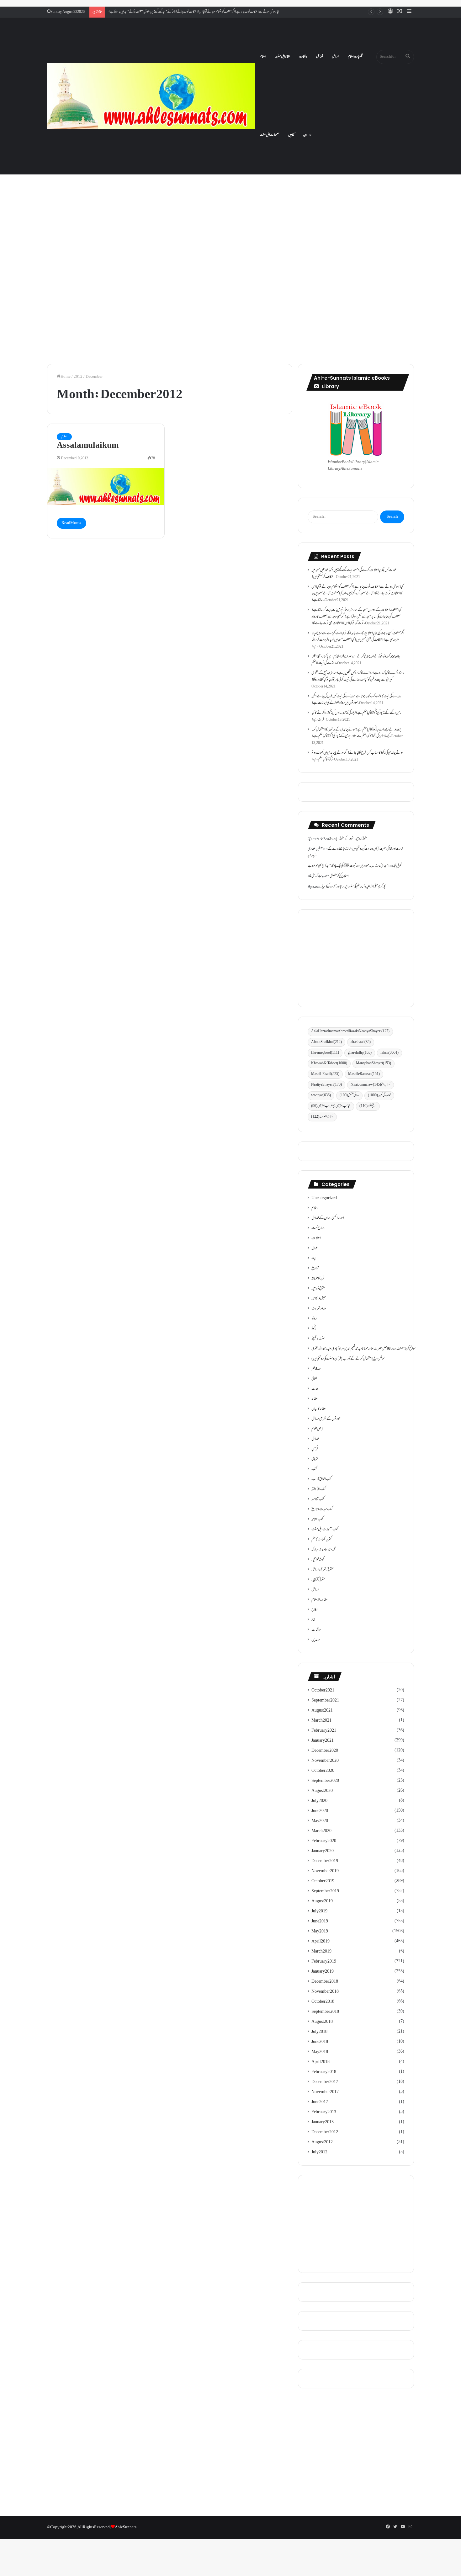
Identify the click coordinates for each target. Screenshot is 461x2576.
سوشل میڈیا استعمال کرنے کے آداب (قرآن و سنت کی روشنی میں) (348, 1359)
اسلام (263, 57)
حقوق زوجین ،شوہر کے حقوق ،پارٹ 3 (348, 839)
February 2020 (324, 1841)
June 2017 (320, 2102)
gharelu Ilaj (360, 1053)
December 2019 (325, 1861)
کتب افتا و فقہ (319, 1489)
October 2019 (323, 1881)
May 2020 (320, 1821)
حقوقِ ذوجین (318, 1289)
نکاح (314, 1610)
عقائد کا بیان (319, 1409)
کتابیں (291, 135)
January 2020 (323, 1851)
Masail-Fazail (325, 1074)
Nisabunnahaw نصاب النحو (371, 1085)
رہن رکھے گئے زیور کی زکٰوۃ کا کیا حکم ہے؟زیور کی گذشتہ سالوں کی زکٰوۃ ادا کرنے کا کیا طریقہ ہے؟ (356, 716)
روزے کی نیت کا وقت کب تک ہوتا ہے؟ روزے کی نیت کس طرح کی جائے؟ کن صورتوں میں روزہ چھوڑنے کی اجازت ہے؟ (356, 700)
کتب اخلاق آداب (321, 1479)
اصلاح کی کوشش (339, 876)
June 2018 (320, 2042)
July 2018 (319, 2032)
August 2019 (322, 1901)
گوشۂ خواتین (318, 1560)
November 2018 (325, 1992)
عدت (315, 1389)
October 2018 (323, 2002)
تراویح (315, 1269)
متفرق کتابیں (318, 1580)
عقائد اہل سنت (283, 57)
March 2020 (321, 1831)
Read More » (72, 523)
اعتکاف (316, 1238)
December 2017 (325, 2082)
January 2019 (323, 1972)
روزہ (314, 1319)
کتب (314, 1469)
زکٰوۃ (314, 1329)
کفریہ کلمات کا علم (322, 1540)
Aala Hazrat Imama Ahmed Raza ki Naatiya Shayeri (350, 1031)
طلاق (314, 1379)
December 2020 (325, 1751)
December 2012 (325, 2132)
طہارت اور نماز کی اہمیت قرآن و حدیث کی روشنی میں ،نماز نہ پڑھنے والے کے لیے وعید (356, 852)
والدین (316, 1640)
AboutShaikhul (326, 1042)
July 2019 (319, 1911)
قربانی (315, 1459)
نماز (313, 1620)
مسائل (335, 57)
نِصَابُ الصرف (322, 1117)
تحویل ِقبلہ (397, 866)
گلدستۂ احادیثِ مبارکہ (323, 1550)
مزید (305, 135)
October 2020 (323, 1771)
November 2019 (325, 1871)
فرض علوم (317, 1429)
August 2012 (322, 2142)
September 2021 (325, 1701)
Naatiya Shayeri (326, 1085)
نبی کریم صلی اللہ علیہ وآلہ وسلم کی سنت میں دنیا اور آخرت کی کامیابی (353, 887)
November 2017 (325, 2092)
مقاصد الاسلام (319, 1600)
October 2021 (323, 1691)
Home (66, 377)
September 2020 (325, 1781)
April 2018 (321, 2062)
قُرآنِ (315, 1449)
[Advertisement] (230, 200)
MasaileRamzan (364, 1074)
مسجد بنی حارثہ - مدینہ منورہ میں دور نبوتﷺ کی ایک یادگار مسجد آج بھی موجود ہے (348, 866)
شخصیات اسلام (355, 57)
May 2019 (320, 1932)
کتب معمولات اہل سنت (325, 1530)
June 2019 (320, 1921)
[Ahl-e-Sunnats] (151, 96)
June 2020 (320, 1811)
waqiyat (321, 1096)
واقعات (303, 57)
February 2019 (324, 1962)
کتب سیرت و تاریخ (322, 1510)
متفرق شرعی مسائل (323, 1570)
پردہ (314, 1259)
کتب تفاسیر (318, 1499)
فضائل (320, 57)
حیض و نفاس (319, 1299)
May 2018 (320, 2052)
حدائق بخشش (349, 1096)
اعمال (315, 1248)
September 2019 (325, 1891)
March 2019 (321, 1952)
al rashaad (361, 1042)
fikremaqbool (325, 1053)
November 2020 (325, 1761)
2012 (78, 377)
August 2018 (322, 2022)
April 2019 (321, 1942)
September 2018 (325, 2012)
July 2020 (319, 1801)
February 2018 (324, 2072)
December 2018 (325, 1982)
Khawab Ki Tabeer (329, 1064)
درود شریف (319, 1309)
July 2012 (319, 2152)
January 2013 (323, 2122)
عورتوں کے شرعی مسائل (326, 1419)
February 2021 (324, 1731)
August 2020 (322, 1791)
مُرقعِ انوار (368, 1106)
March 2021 (321, 1721)
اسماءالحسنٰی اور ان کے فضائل (328, 1218)
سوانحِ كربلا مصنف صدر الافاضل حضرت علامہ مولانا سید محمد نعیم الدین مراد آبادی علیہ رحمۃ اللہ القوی (363, 1349)
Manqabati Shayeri (374, 1064)
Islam (389, 1053)
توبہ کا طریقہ (318, 1279)
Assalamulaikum (88, 446)
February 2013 (324, 2112)
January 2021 (323, 1741)
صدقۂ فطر (316, 1369)
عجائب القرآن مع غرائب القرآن (331, 1106)
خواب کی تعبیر (379, 1096)
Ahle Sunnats (126, 2527)
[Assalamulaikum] (106, 487)
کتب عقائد (317, 1520)
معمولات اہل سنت (270, 135)
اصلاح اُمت (318, 1228)
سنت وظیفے (318, 1339)
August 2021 (322, 1711)
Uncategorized (324, 1198)
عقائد (315, 1399)
